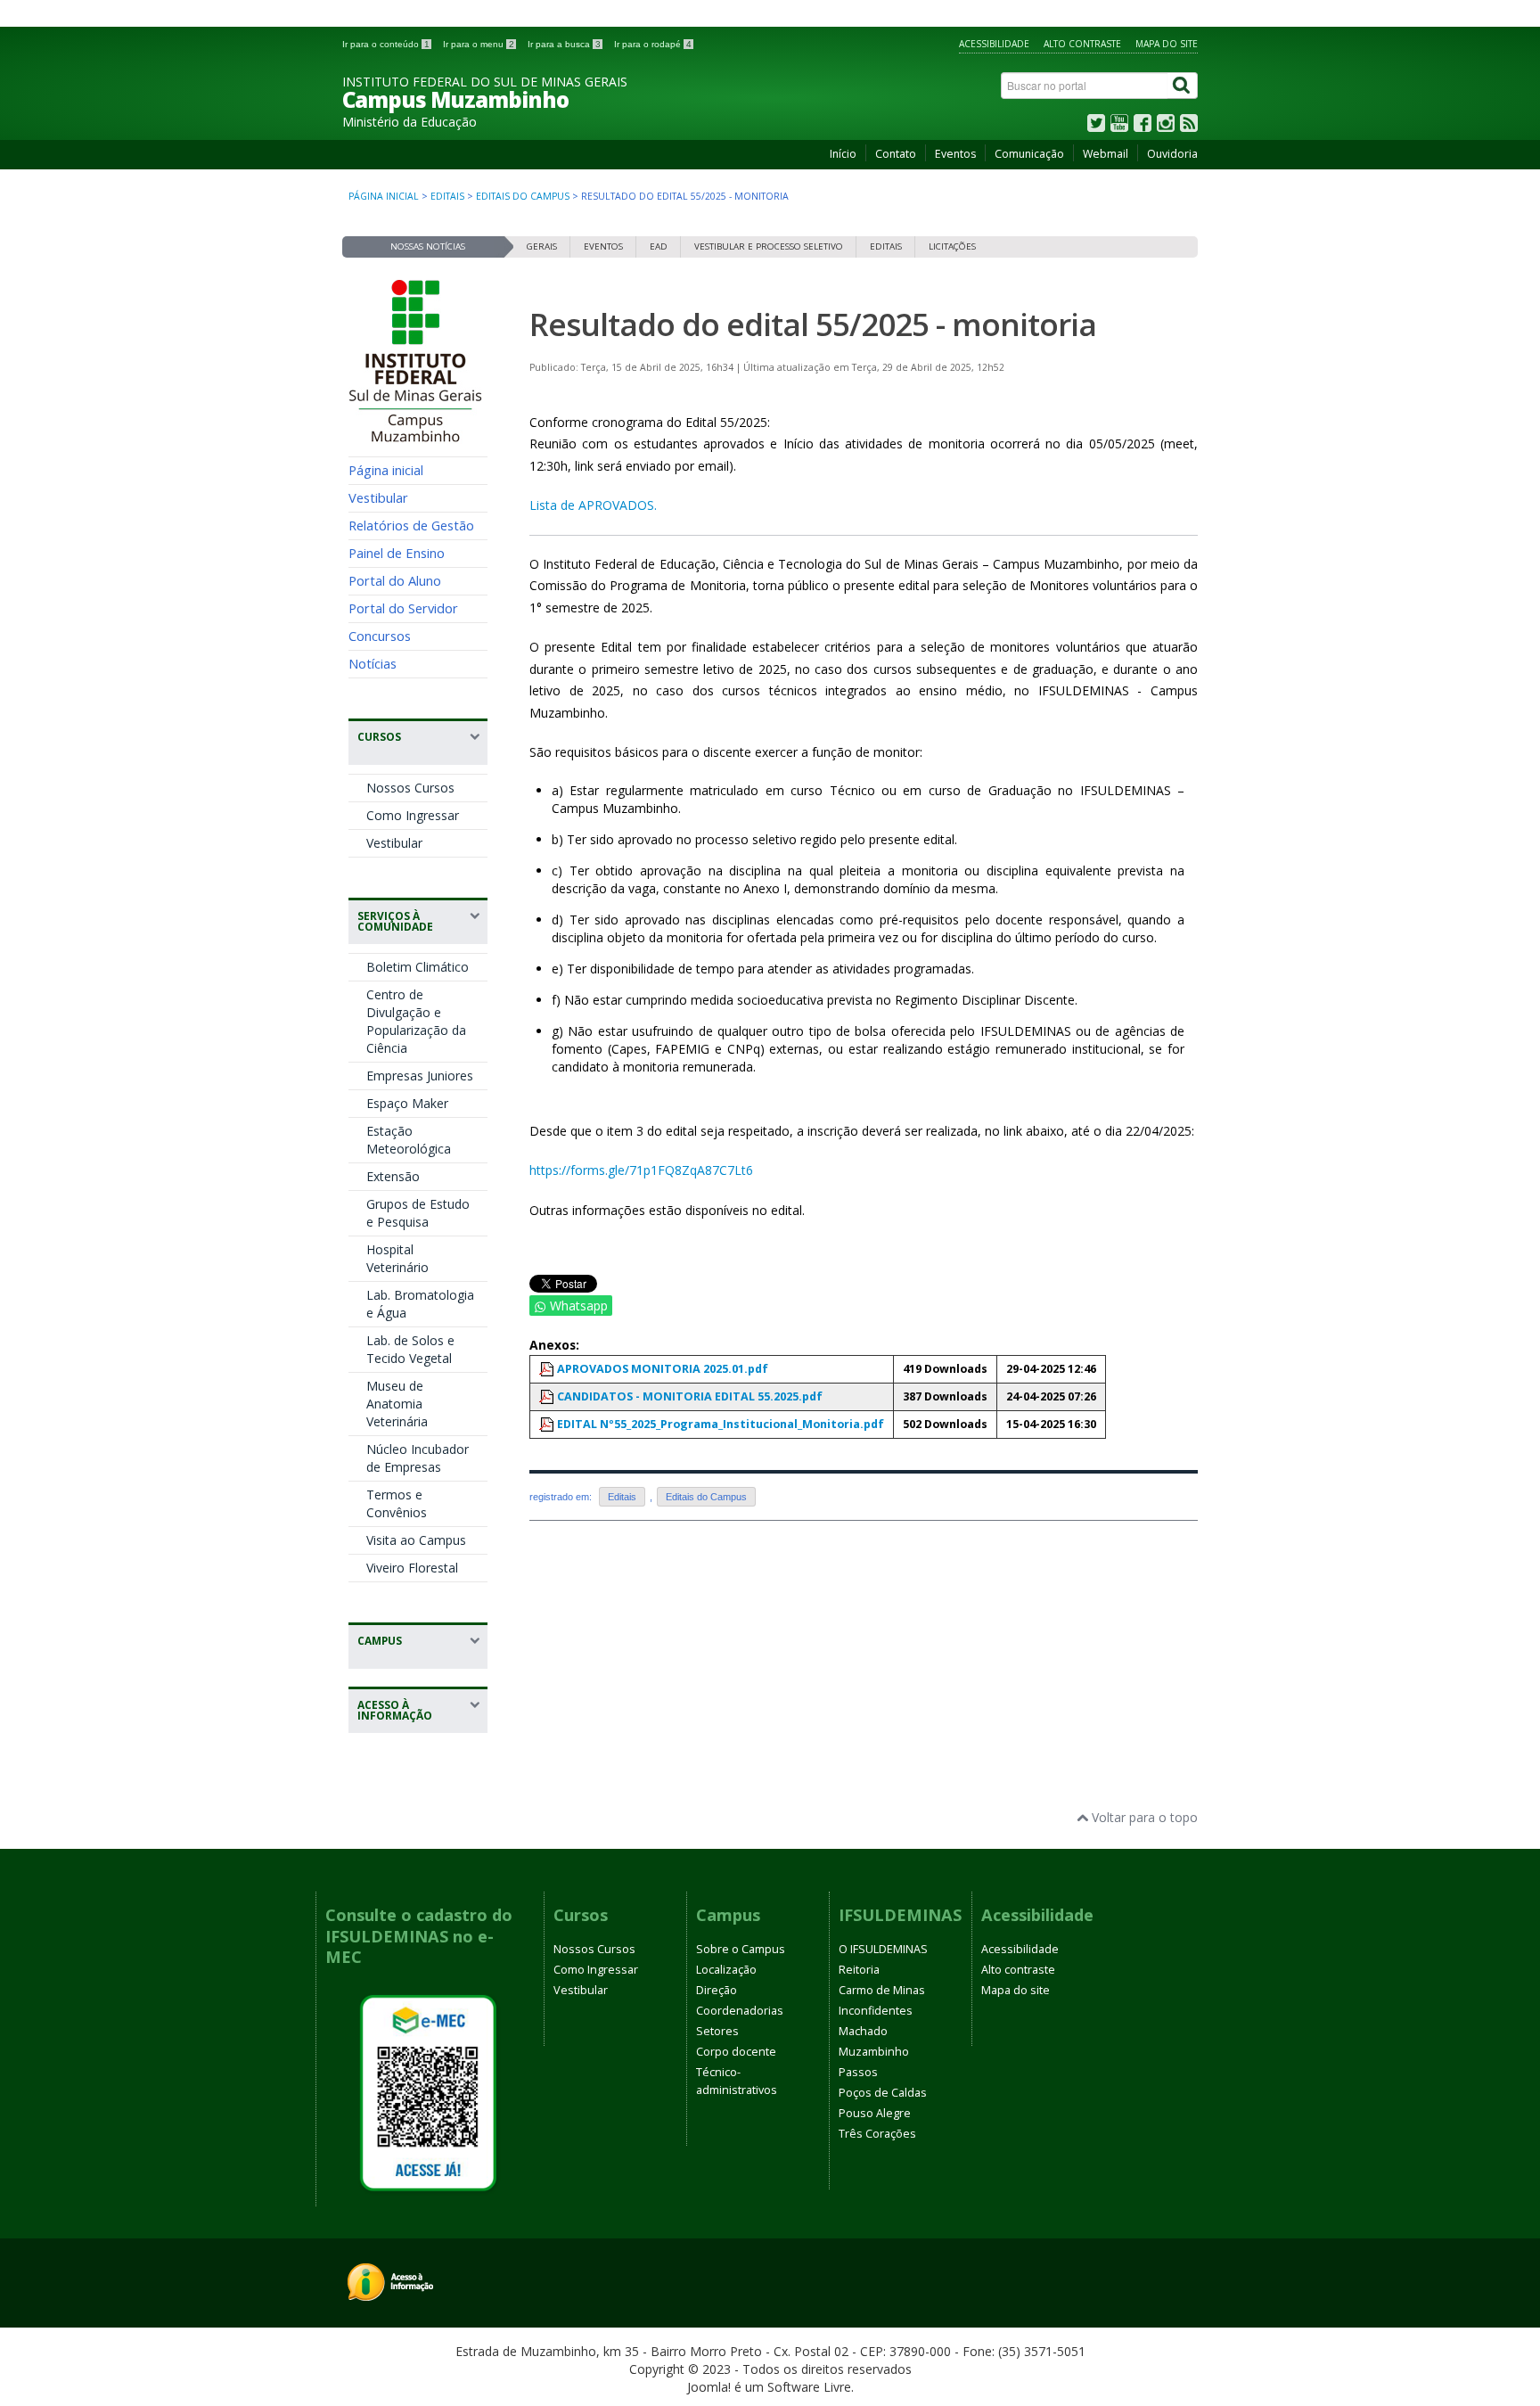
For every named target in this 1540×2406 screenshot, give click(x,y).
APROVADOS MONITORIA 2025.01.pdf (663, 1369)
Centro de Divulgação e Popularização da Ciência (416, 1021)
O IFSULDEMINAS (883, 1949)
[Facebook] (1143, 127)
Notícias (373, 663)
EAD (659, 246)
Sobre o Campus (741, 1949)
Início (843, 154)
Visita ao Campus (416, 1540)
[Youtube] (1119, 127)
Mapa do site (1167, 44)
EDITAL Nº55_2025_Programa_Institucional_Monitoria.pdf (721, 1424)
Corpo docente (736, 2052)
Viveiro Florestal (412, 1568)
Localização (726, 1970)
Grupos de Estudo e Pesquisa (418, 1213)
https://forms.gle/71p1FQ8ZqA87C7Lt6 (641, 1170)
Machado (863, 2031)
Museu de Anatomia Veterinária (397, 1404)
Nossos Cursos (410, 788)
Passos (858, 2072)
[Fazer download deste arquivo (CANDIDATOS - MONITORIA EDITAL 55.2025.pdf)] (548, 1396)
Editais (447, 196)
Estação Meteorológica (409, 1140)
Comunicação (1029, 154)
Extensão (393, 1176)
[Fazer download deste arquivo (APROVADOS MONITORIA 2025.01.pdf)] (548, 1369)
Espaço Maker (407, 1103)
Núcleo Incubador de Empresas (418, 1458)
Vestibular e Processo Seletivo (769, 246)
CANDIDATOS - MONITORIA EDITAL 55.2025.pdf (690, 1396)
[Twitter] (1096, 127)
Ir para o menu (479, 44)
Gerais (542, 246)
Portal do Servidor (403, 608)
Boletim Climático (418, 967)
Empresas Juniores (420, 1076)
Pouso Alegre (875, 2113)
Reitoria (859, 1970)
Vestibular (378, 497)
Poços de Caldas (883, 2093)
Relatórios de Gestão (411, 525)
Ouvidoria (1172, 154)
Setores (717, 2031)
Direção (717, 1990)
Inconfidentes (876, 2011)
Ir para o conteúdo (386, 44)
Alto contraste (1082, 44)
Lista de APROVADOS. (593, 505)
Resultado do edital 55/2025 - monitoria (813, 324)
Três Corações (877, 2134)
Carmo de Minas (882, 1990)
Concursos (380, 636)
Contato (896, 154)
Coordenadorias (740, 2011)
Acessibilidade (994, 44)
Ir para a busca (564, 44)
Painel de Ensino (397, 553)
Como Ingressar (413, 815)
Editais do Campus (523, 196)
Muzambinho (874, 2052)
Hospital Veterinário (397, 1258)
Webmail (1106, 154)
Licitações (952, 246)
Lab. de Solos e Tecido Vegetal (410, 1349)
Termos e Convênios (397, 1503)
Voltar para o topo (1143, 1817)
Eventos (955, 154)
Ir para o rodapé (653, 44)
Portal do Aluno (395, 580)
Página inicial (384, 196)
